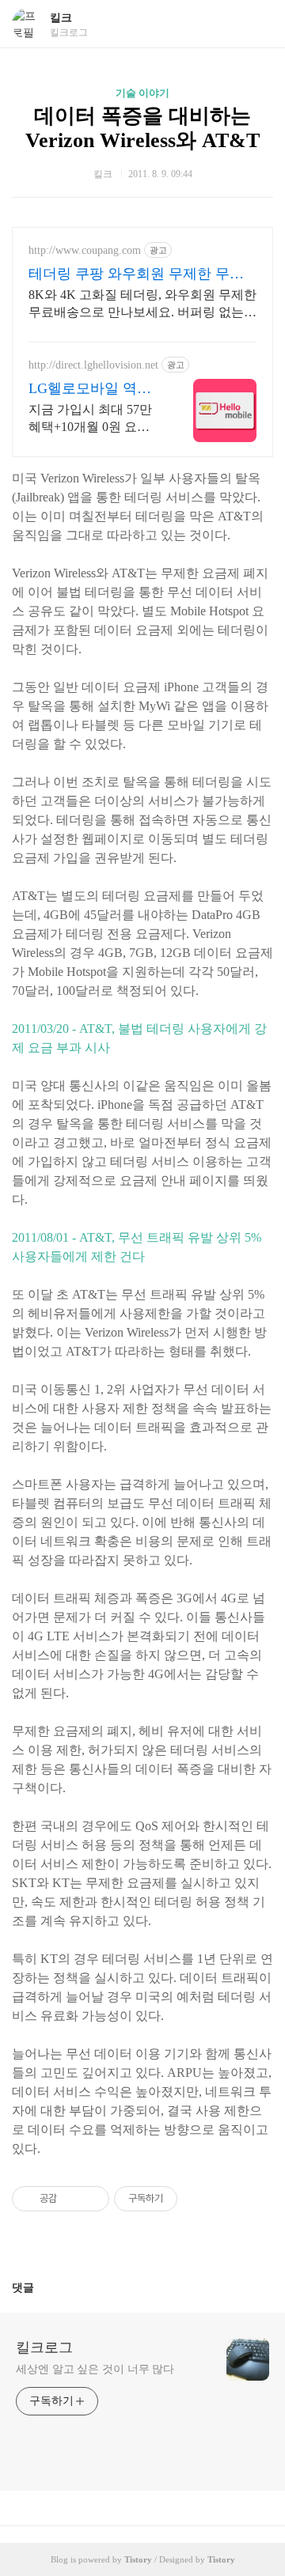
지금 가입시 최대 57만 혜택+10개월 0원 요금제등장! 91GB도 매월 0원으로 (92, 419)
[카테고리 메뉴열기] (257, 24)
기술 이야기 (142, 93)
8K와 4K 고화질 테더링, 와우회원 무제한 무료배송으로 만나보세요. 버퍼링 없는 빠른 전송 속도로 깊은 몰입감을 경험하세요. (142, 305)
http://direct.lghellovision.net (93, 365)
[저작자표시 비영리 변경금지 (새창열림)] (199, 2199)
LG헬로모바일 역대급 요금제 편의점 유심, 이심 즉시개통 (91, 389)
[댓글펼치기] (40, 2287)
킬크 (61, 18)
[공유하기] (72, 2199)
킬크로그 (44, 2347)
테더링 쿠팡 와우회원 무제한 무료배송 (136, 274)
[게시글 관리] (91, 2199)
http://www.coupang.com (85, 250)
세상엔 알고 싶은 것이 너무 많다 (95, 2369)
